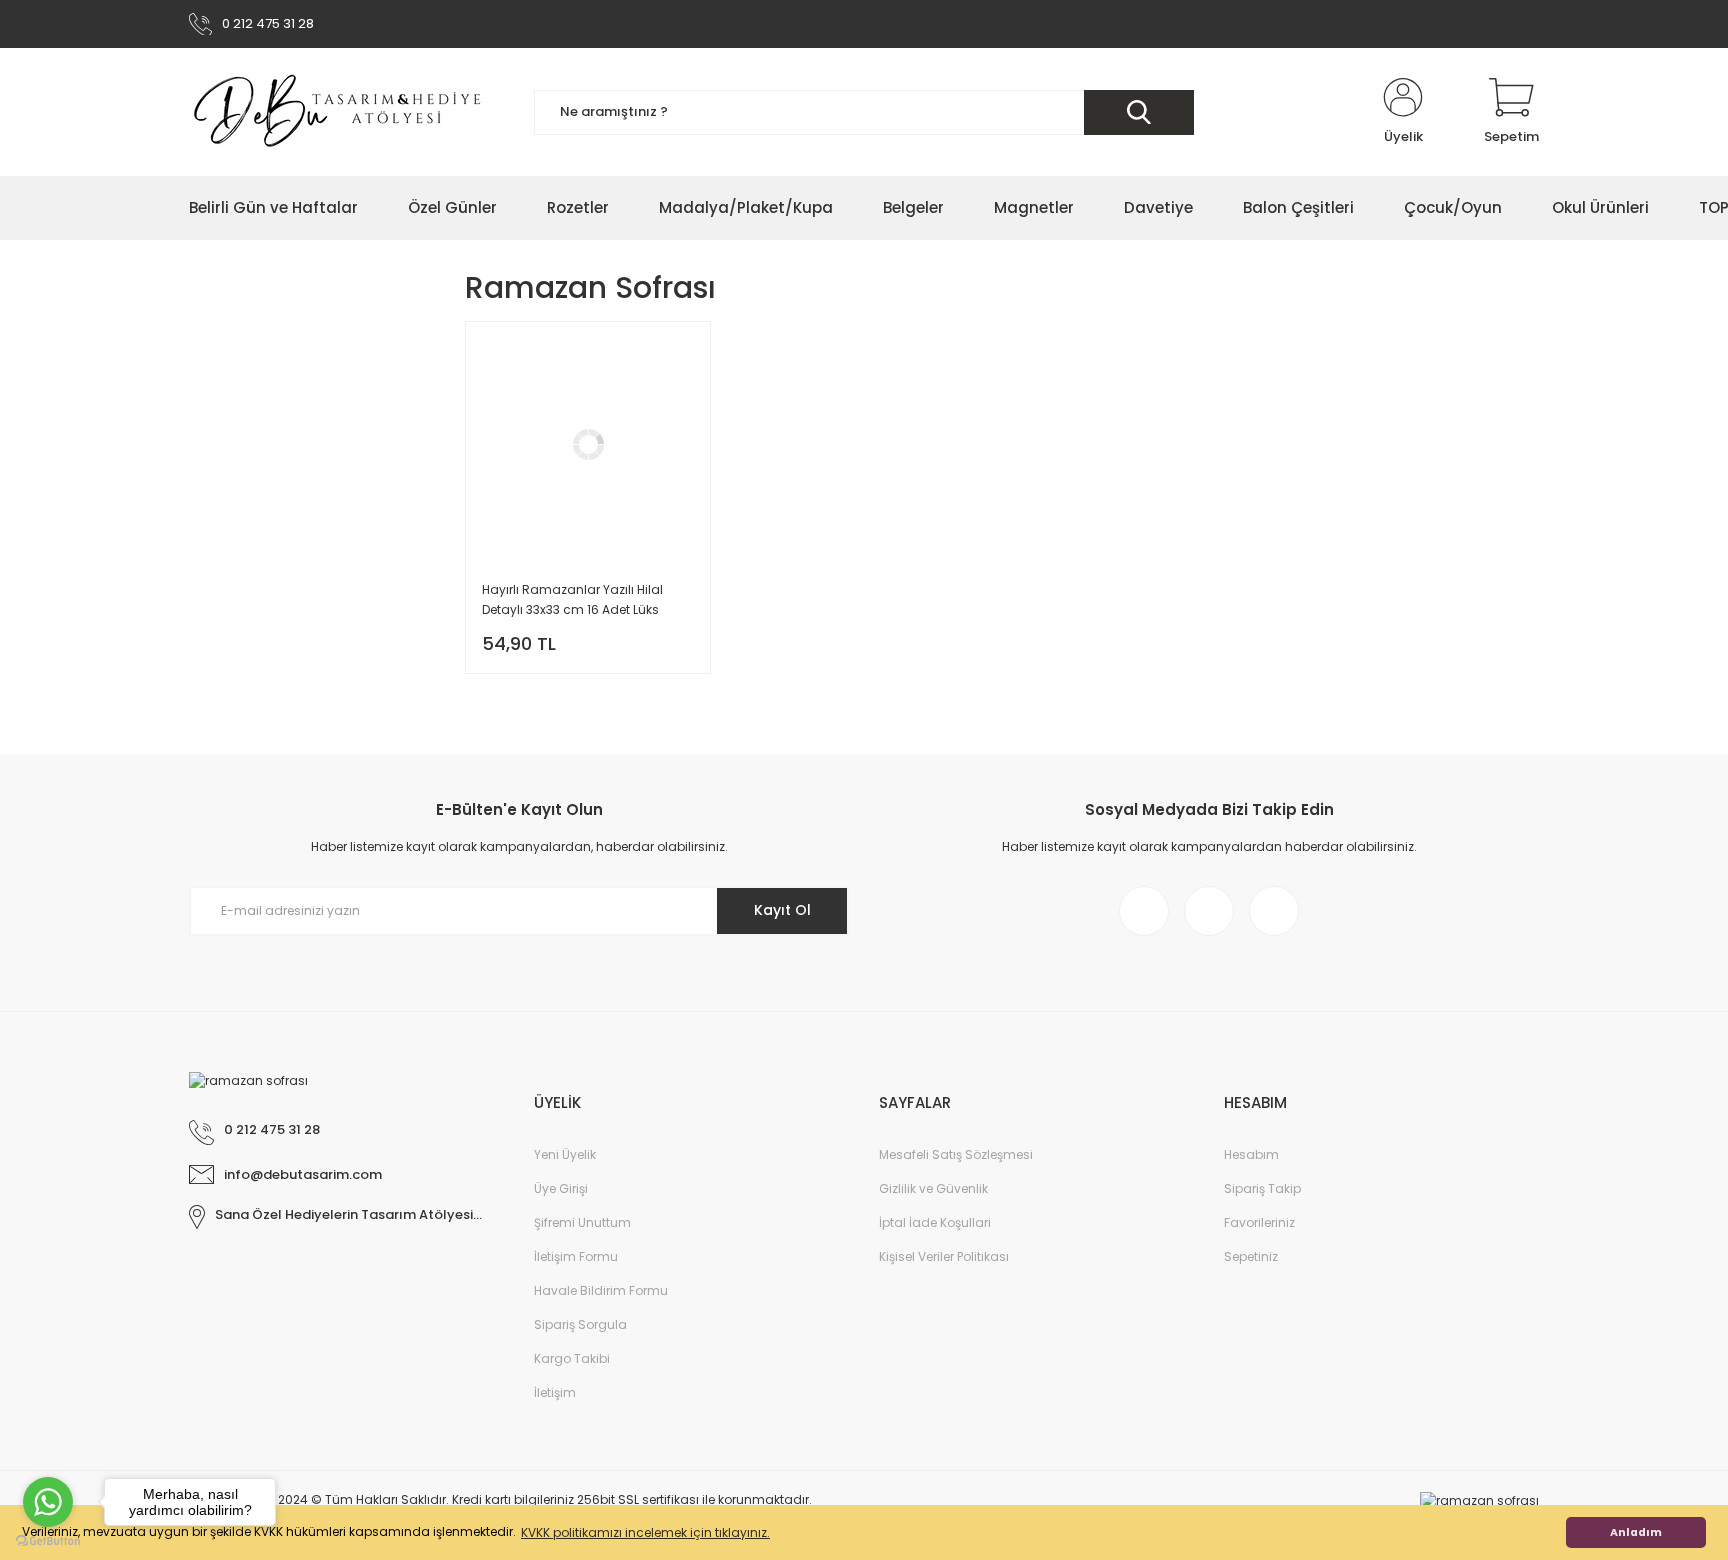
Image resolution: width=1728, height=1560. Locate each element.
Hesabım (1251, 1154)
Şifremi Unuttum (582, 1222)
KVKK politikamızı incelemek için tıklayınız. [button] (645, 1532)
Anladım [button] (1636, 1532)
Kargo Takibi (572, 1358)
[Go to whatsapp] (48, 1502)
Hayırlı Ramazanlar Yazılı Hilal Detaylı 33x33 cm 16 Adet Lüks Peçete (572, 600)
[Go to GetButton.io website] (48, 1540)
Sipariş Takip (1262, 1188)
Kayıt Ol (782, 910)
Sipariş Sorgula (580, 1324)
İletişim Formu (576, 1256)
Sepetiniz (1251, 1256)
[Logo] (339, 112)
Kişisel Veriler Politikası (944, 1256)
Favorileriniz (1259, 1222)
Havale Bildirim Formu (601, 1290)
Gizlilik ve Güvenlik (933, 1188)
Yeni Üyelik (565, 1154)
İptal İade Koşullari (935, 1222)
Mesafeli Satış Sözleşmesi (956, 1154)
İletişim (555, 1392)
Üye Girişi (561, 1188)
